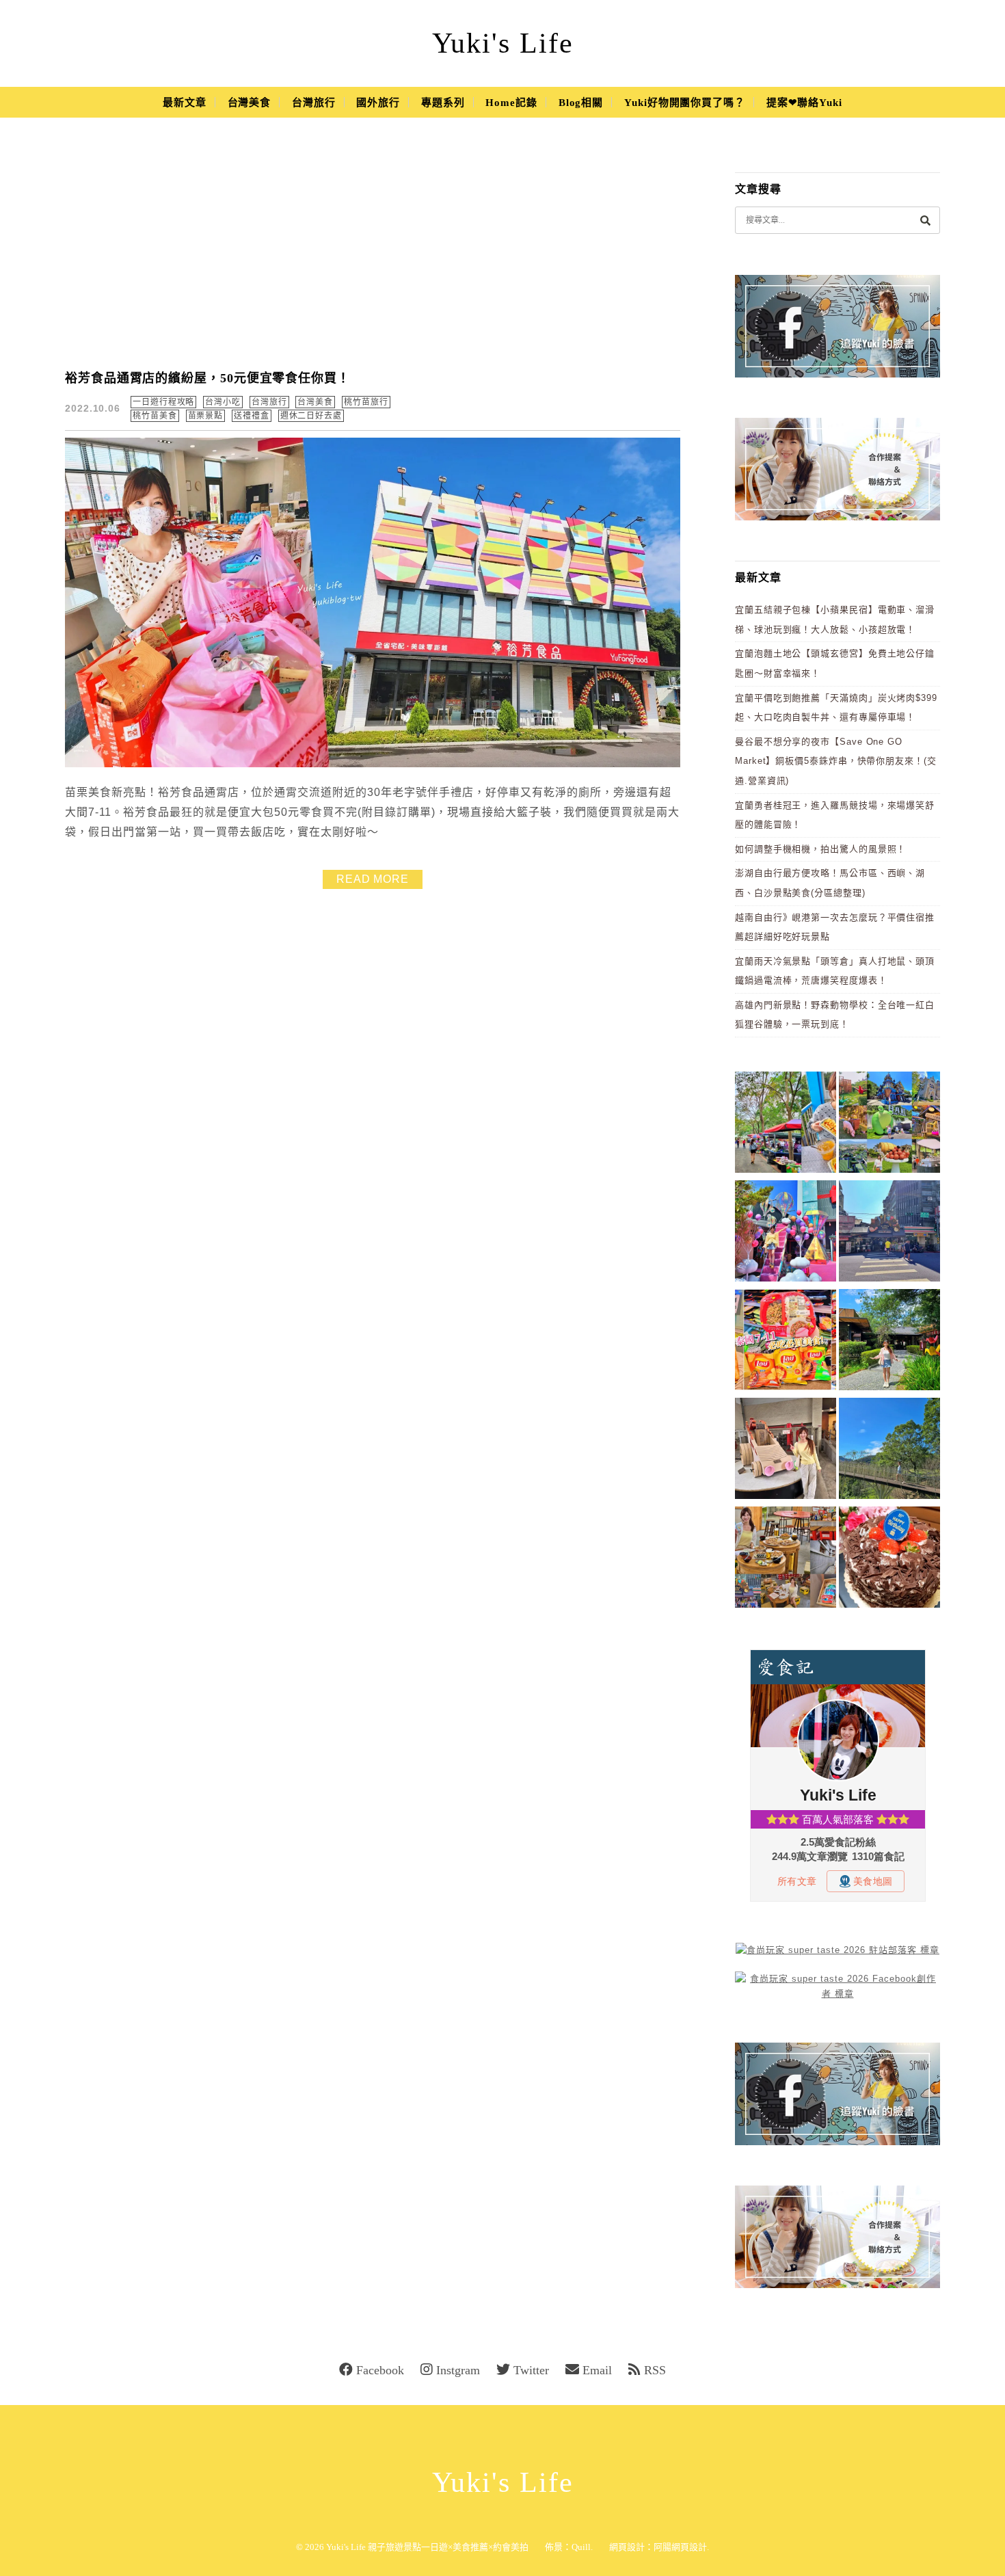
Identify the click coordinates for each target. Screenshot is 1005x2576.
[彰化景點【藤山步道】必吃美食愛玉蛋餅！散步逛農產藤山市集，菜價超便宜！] (786, 1125)
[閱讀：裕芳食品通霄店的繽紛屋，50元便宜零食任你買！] (373, 764)
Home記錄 (511, 103)
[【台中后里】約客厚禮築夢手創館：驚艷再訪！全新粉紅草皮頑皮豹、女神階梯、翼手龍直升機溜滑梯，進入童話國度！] (786, 1233)
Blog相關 (581, 103)
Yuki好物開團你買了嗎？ (685, 103)
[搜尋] (925, 220)
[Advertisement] (373, 253)
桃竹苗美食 (155, 416)
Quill (581, 2547)
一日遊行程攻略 (163, 402)
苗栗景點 (206, 416)
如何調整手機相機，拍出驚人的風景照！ (820, 849)
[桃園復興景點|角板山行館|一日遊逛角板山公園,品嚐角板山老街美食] (889, 1451)
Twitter (531, 2370)
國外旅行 (378, 103)
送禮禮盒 (252, 416)
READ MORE (373, 879)
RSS (655, 2370)
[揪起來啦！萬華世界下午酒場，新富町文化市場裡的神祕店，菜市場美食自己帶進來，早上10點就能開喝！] (786, 1559)
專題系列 (443, 103)
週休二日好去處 (311, 416)
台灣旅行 (314, 103)
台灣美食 (250, 103)
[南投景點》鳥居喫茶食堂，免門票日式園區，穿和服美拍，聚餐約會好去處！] (889, 1342)
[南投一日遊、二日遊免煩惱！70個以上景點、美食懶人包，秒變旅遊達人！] (889, 1125)
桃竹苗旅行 (366, 402)
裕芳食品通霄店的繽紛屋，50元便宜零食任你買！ (207, 378)
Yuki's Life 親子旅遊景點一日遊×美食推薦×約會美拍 (427, 2547)
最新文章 (185, 103)
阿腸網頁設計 (680, 2547)
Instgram (458, 2370)
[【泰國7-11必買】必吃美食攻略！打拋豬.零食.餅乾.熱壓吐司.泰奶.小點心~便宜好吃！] (786, 1342)
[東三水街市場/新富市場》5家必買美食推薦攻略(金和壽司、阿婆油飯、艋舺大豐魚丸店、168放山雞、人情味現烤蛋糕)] (889, 1233)
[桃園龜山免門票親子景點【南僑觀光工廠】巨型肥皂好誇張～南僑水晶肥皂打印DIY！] (786, 1451)
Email (597, 2370)
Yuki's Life (503, 43)
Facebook (380, 2370)
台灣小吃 (223, 402)
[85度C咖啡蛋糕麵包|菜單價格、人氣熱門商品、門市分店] (889, 1559)
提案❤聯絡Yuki (804, 103)
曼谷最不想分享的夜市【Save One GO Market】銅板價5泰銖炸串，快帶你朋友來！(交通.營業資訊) (836, 761)
